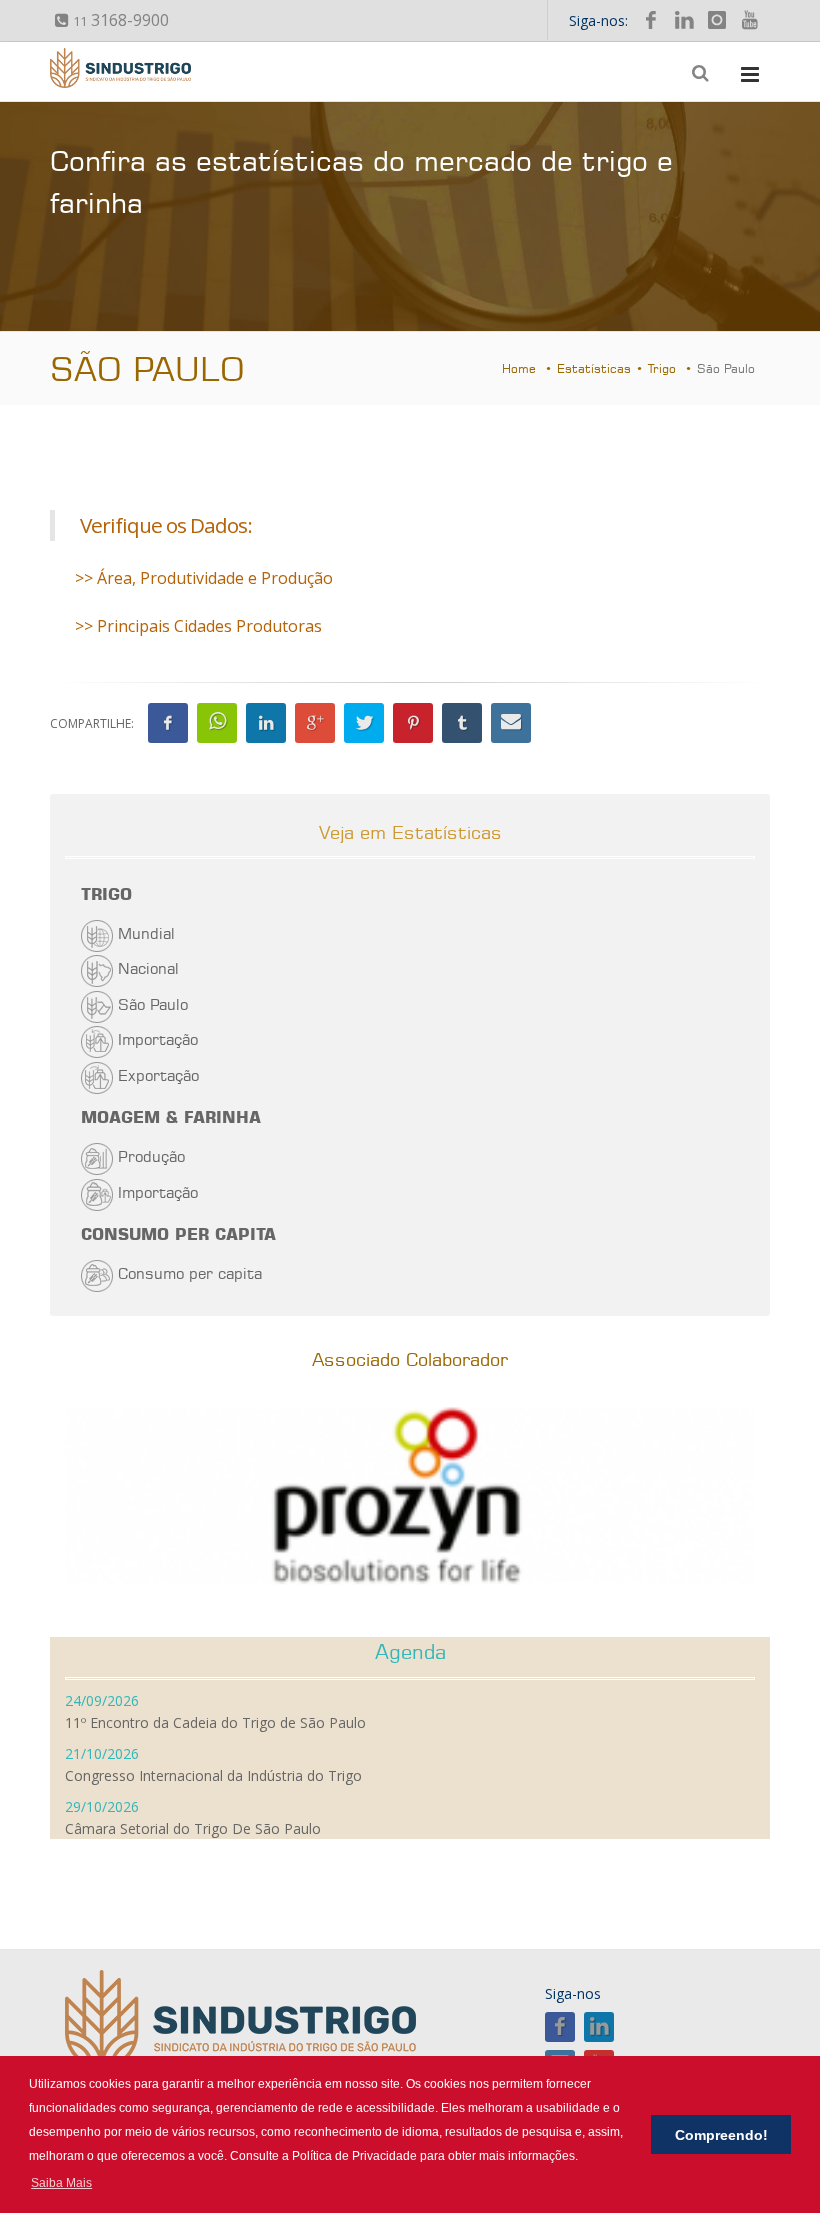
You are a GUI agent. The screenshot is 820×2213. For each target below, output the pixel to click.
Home (519, 368)
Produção (151, 1156)
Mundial (146, 933)
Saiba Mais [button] (61, 2183)
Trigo (662, 368)
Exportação (158, 1075)
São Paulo (153, 1004)
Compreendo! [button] (721, 2135)
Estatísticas (594, 368)
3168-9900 (121, 20)
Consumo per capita (190, 1273)
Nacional (148, 968)
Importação (158, 1039)
